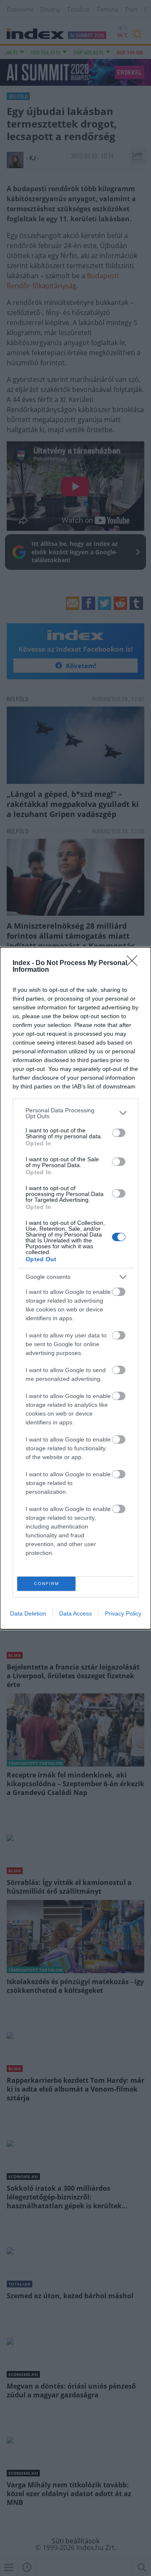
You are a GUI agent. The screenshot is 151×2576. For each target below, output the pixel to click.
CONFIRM (47, 1584)
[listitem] (75, 1113)
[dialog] (75, 1288)
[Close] (135, 963)
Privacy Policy (123, 1613)
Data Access (75, 1613)
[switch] (119, 1133)
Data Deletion (28, 1613)
